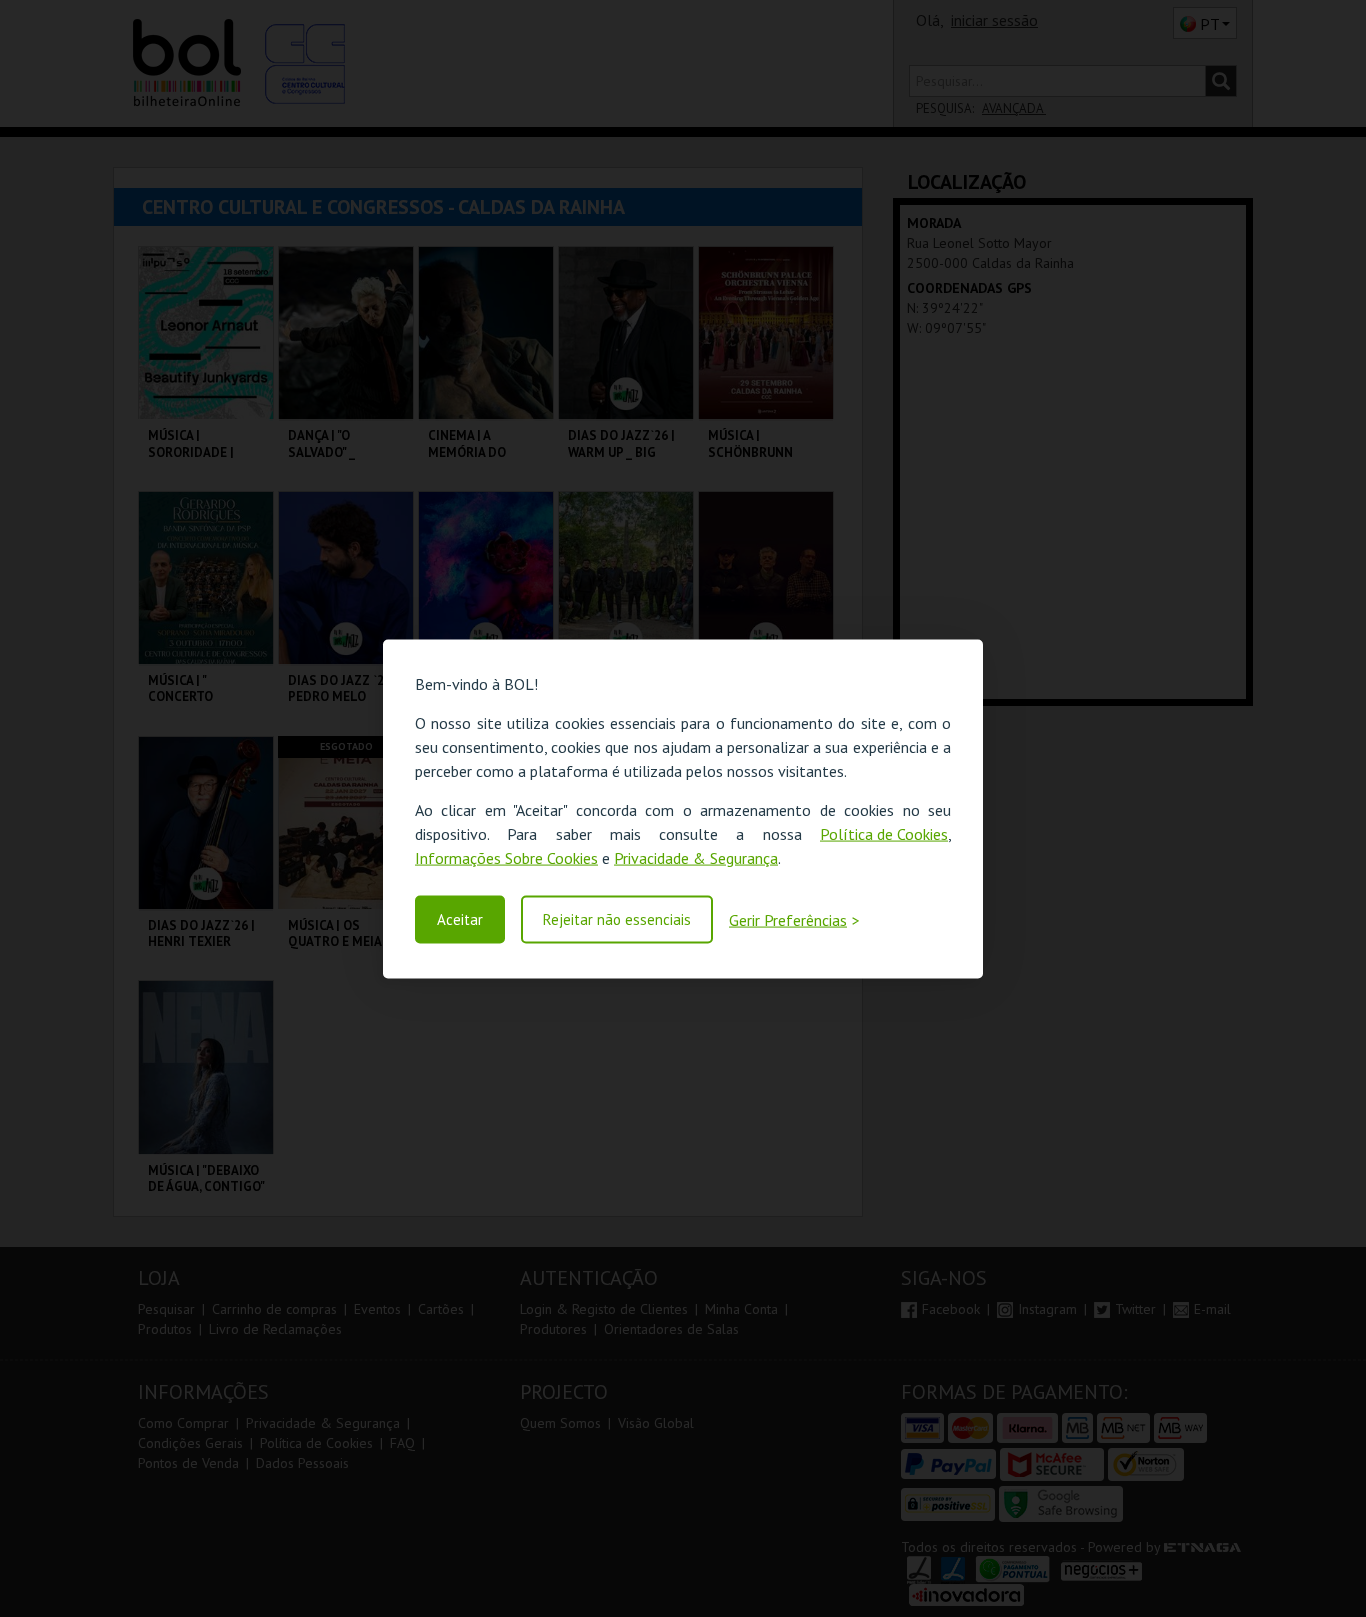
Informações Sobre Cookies (506, 857)
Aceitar (460, 919)
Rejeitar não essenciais (617, 919)
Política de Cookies (884, 833)
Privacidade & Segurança (696, 857)
